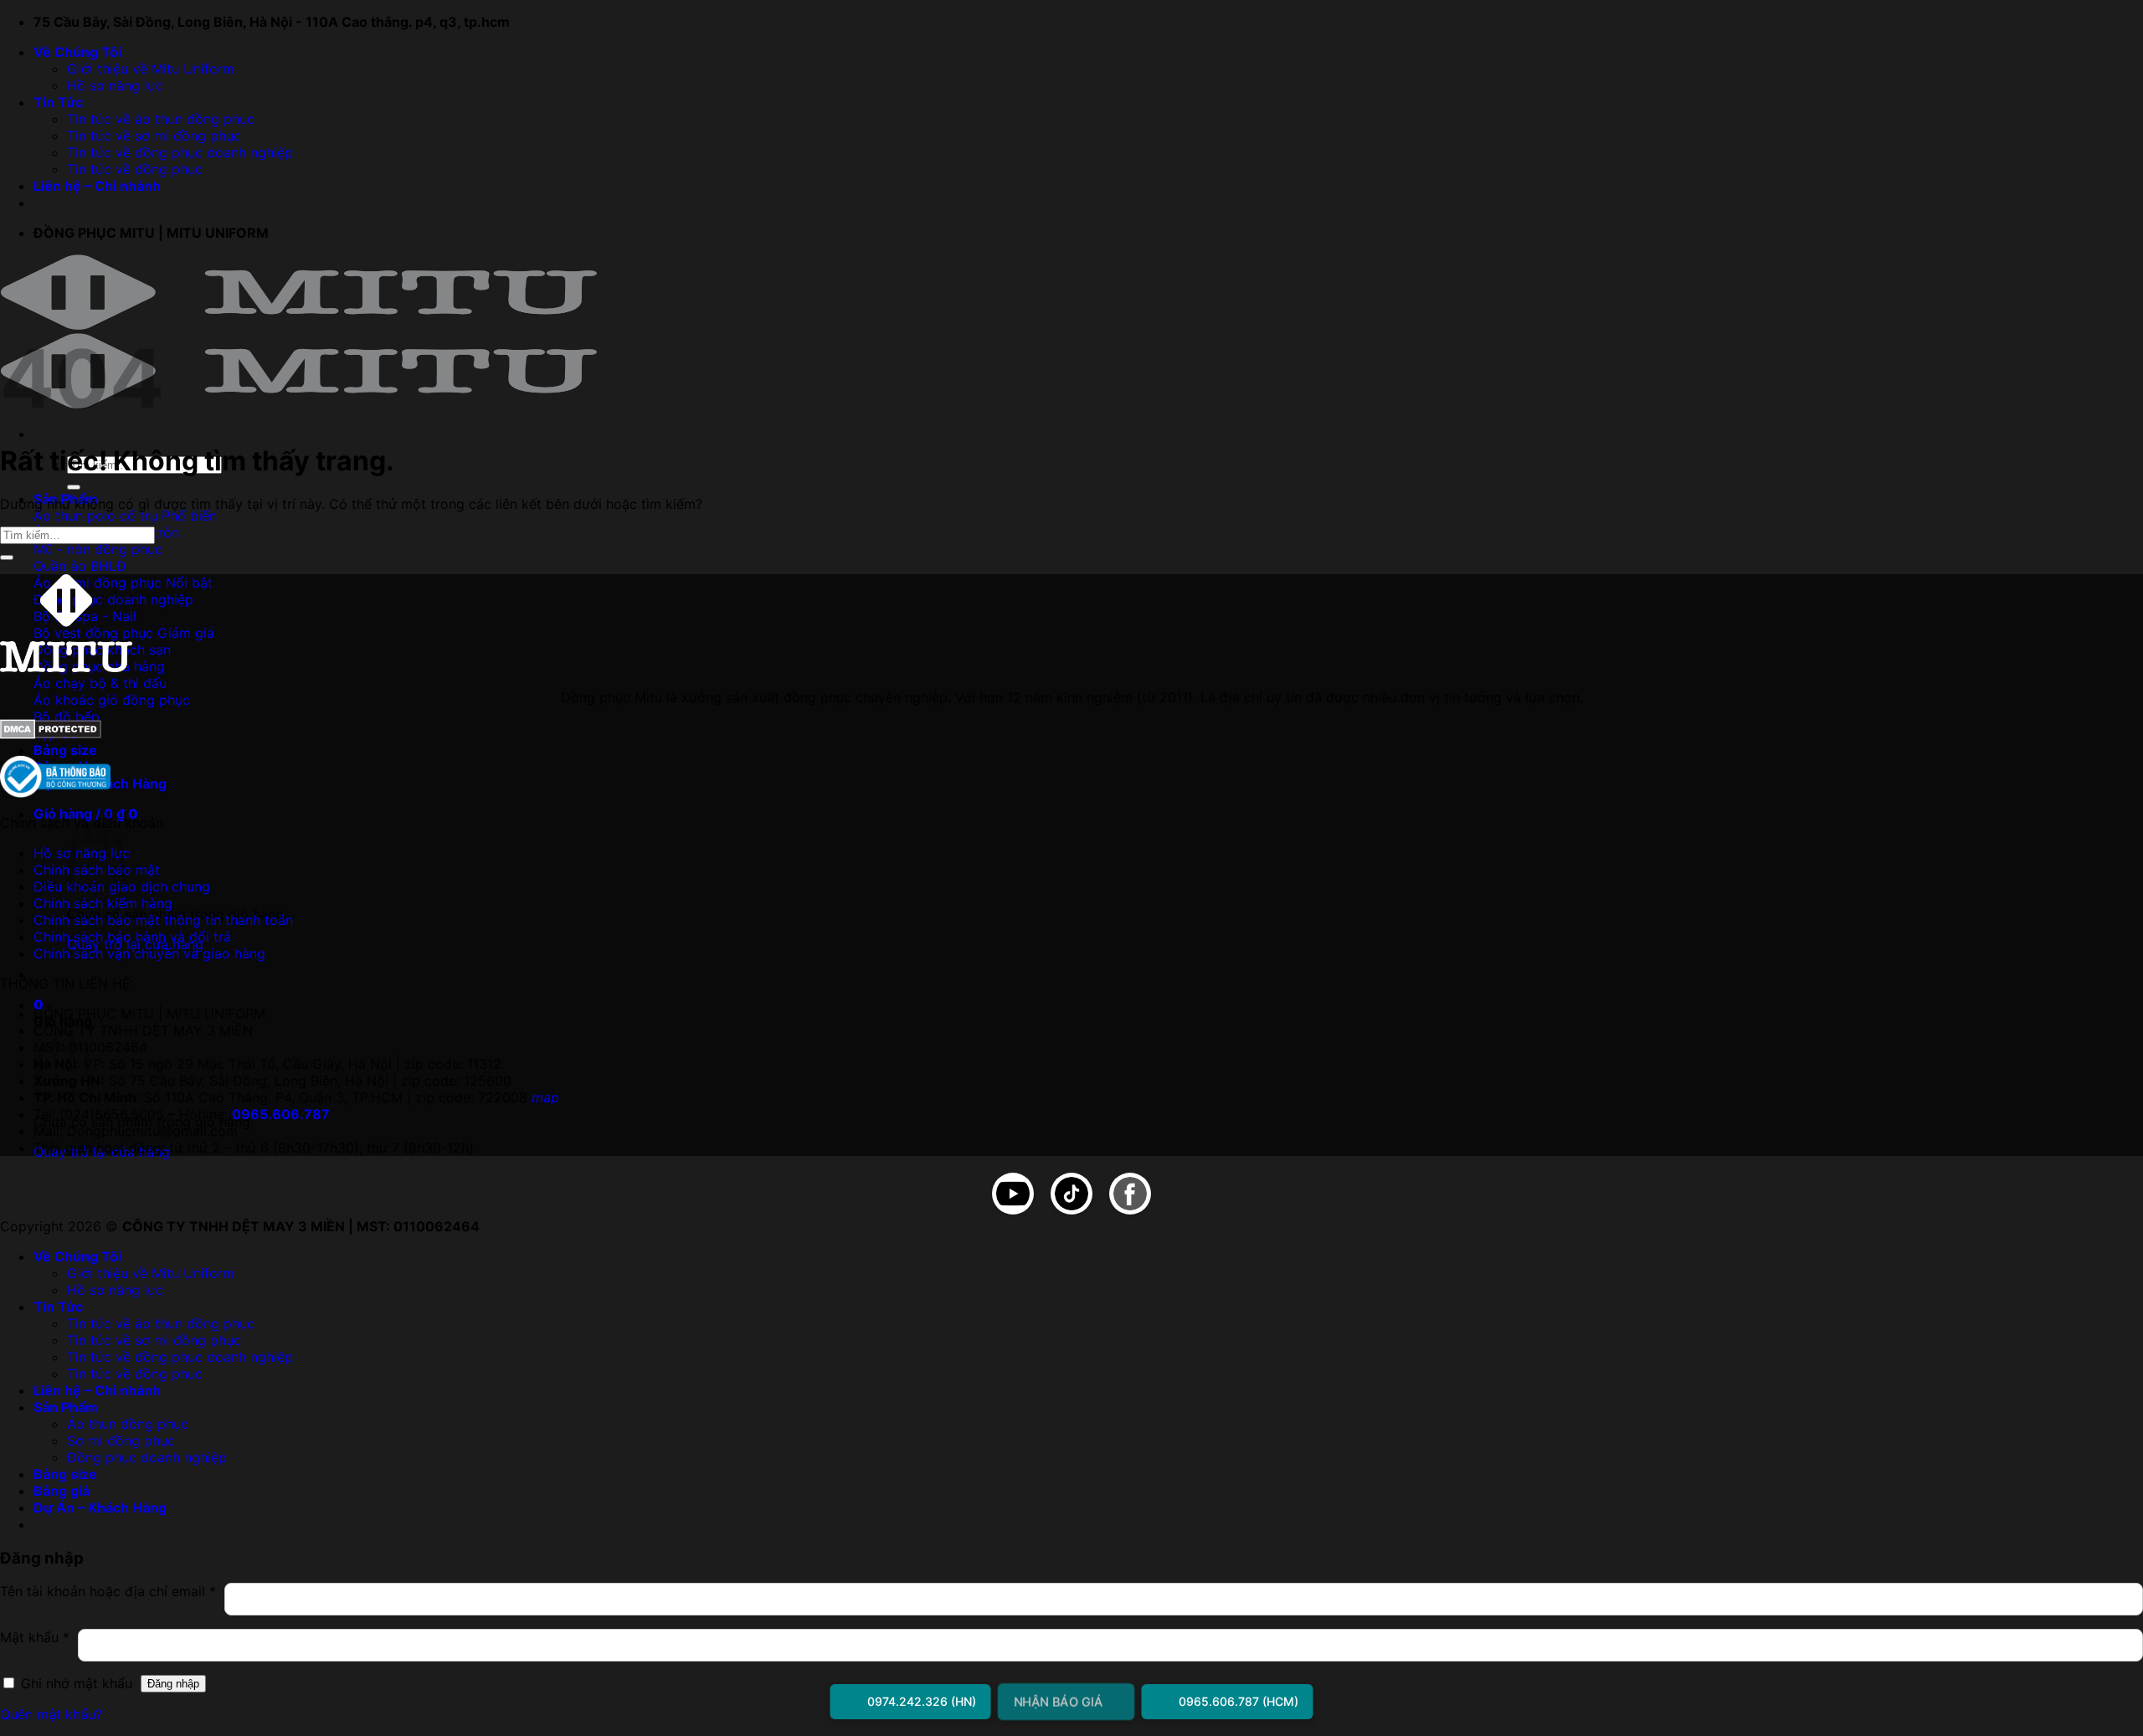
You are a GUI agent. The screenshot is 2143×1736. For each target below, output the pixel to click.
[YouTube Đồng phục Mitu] (1013, 1195)
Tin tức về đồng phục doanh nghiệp (180, 152)
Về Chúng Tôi (77, 52)
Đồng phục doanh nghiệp (147, 1457)
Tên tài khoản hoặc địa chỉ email (108, 1599)
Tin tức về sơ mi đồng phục (154, 136)
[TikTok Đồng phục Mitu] (1071, 1195)
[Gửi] (74, 487)
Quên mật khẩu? (51, 1714)
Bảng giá (62, 1491)
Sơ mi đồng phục (121, 1441)
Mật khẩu (35, 1645)
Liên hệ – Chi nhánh (97, 186)
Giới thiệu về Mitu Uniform (151, 69)
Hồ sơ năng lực (115, 85)
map (545, 1097)
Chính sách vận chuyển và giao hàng (149, 953)
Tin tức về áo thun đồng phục (161, 119)
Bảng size (65, 750)
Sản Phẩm (66, 1407)
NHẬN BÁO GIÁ (1058, 1701)
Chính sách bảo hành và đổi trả (132, 937)
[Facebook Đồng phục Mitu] (1130, 1195)
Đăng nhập (173, 1684)
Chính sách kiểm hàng (103, 903)
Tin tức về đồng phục (135, 169)
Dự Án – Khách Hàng (100, 1507)
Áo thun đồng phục (128, 1424)
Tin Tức (58, 102)
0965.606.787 (281, 1114)
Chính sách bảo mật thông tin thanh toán (163, 920)
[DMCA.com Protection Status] (51, 734)
